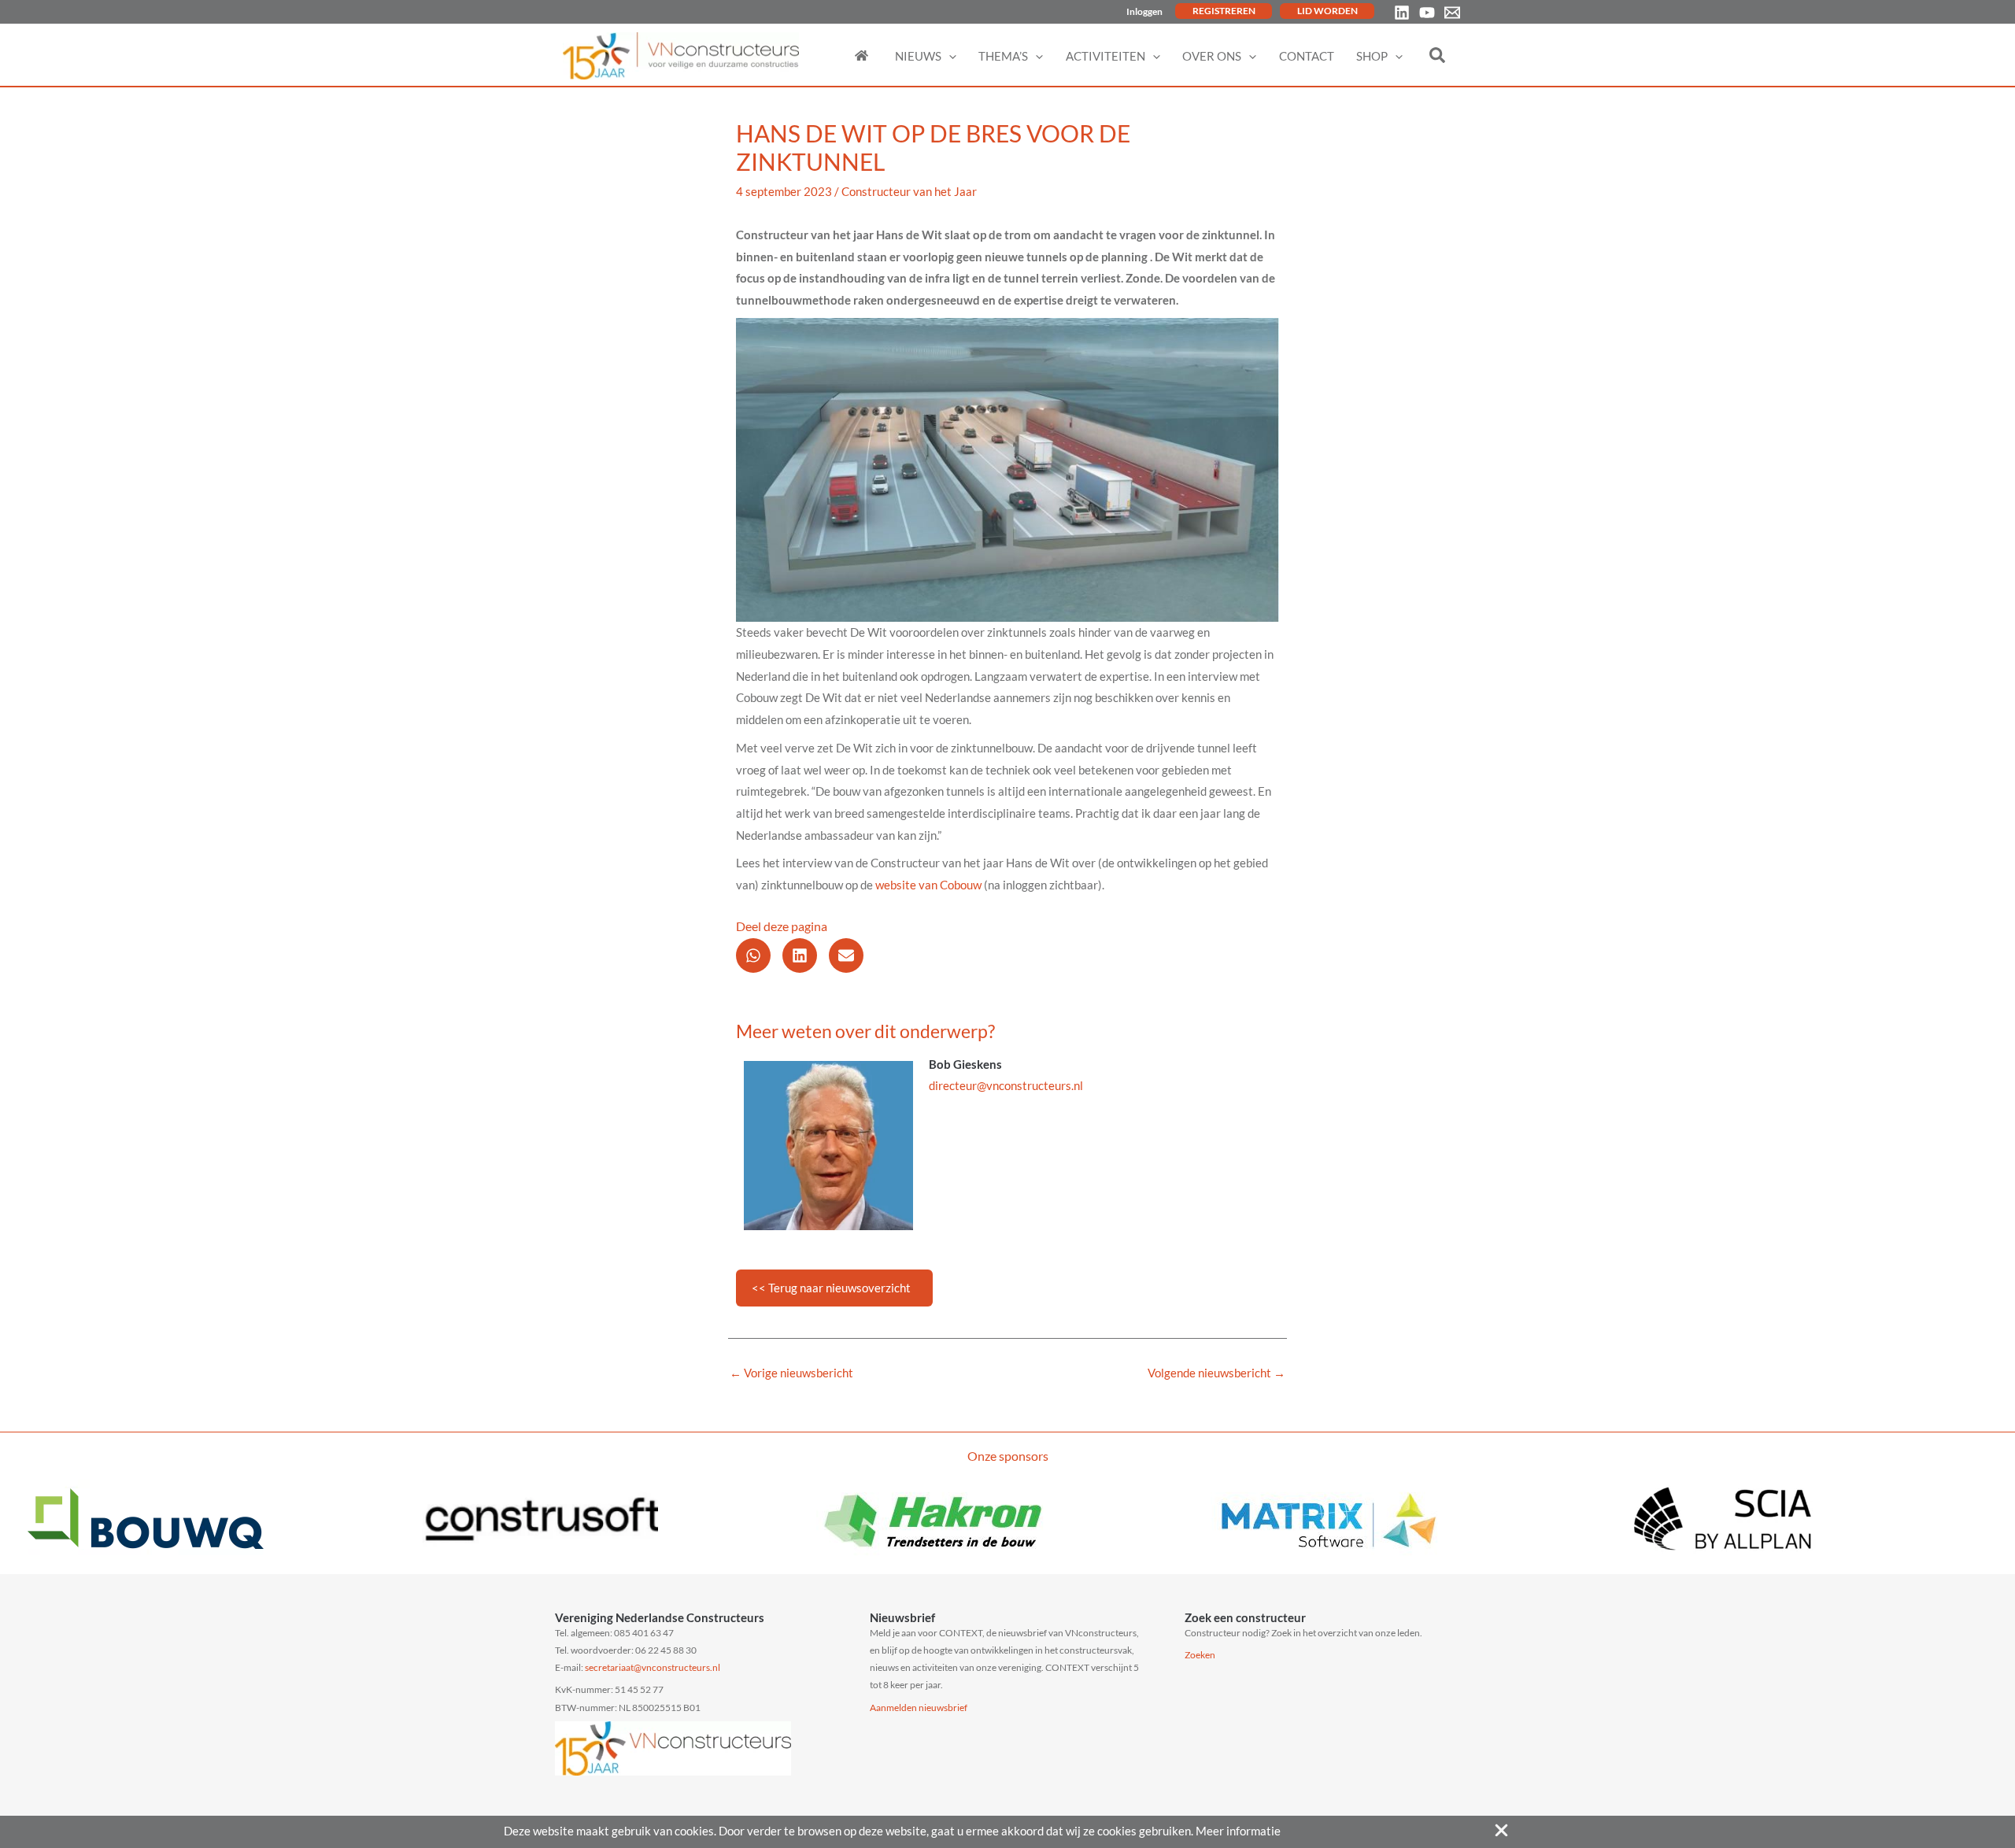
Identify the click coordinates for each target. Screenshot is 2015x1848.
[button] (949, 56)
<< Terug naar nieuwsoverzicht (831, 1288)
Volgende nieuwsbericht (1216, 1373)
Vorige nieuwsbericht (791, 1373)
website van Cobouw (928, 885)
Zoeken (1200, 1655)
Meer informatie (1238, 1831)
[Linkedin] (1402, 13)
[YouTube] (1427, 13)
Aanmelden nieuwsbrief (919, 1708)
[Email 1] (1452, 13)
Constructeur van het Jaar (909, 191)
